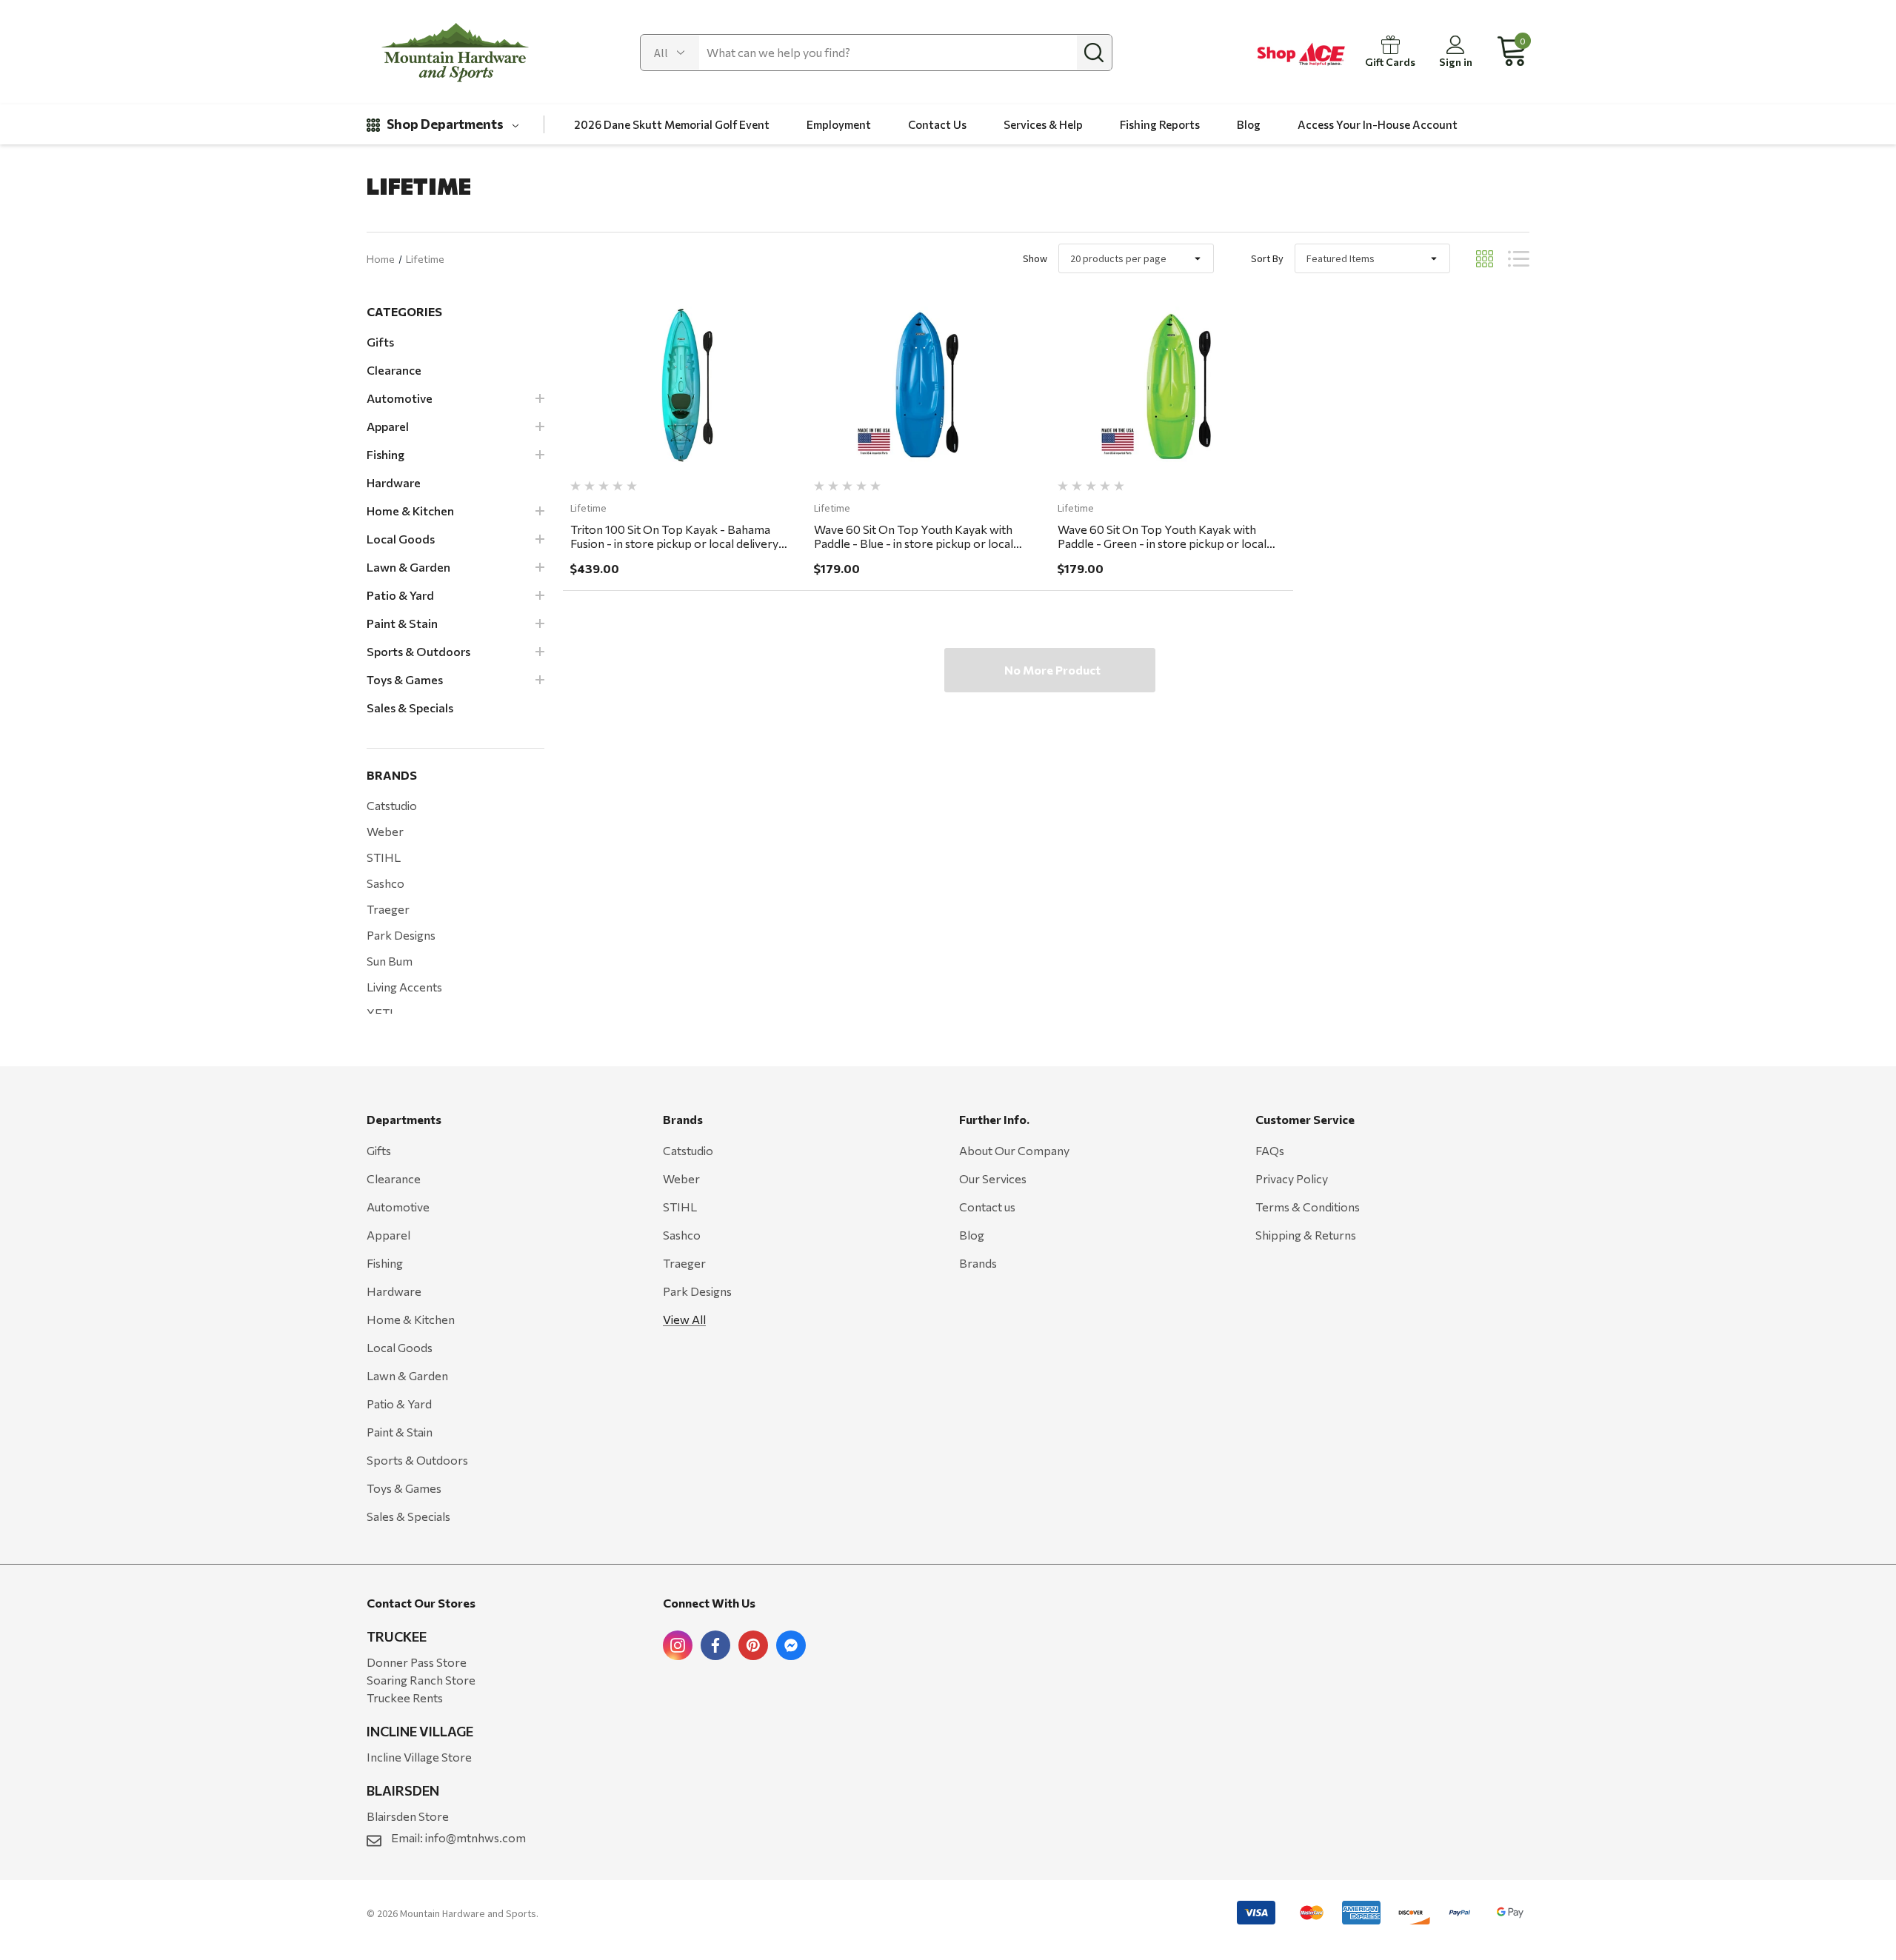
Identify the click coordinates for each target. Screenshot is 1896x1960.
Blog (972, 1235)
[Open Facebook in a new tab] (715, 1645)
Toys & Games (404, 1488)
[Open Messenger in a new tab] (791, 1645)
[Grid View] (1485, 259)
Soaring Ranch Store (421, 1680)
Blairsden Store (408, 1816)
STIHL (384, 857)
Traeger (388, 909)
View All (684, 1319)
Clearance (394, 1178)
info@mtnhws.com (475, 1837)
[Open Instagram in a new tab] (678, 1645)
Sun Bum (390, 961)
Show (1035, 258)
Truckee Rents (405, 1698)
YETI (380, 1013)
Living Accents (404, 987)
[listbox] (1372, 258)
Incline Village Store (419, 1757)
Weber (385, 831)
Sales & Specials (408, 1516)
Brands (978, 1263)
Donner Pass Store (417, 1662)
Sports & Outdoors (417, 1460)
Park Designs (401, 935)
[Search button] (1094, 53)
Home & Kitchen (411, 1319)
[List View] (1519, 259)
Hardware (394, 1291)
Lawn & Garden (407, 1375)
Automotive (398, 1207)
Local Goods (400, 1347)
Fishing (385, 1263)
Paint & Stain (400, 1432)
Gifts (379, 1150)
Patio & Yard (399, 1404)
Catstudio (392, 805)
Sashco (385, 883)
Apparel (388, 1235)
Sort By (1267, 258)
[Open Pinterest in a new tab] (753, 1645)
